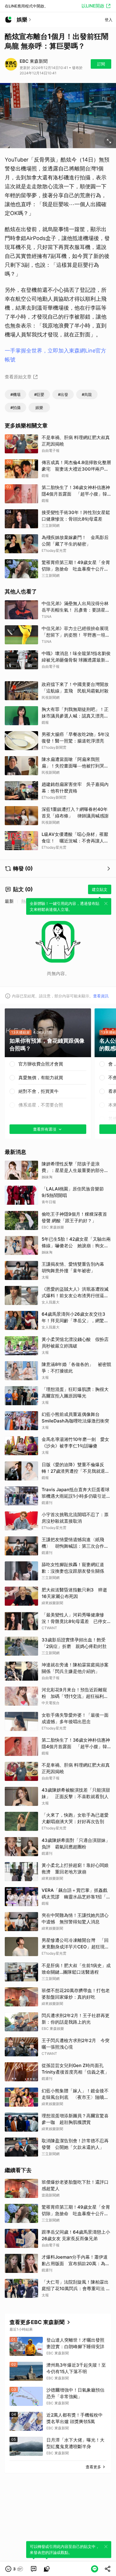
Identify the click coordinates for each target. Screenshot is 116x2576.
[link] (34, 2569)
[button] (14, 2569)
